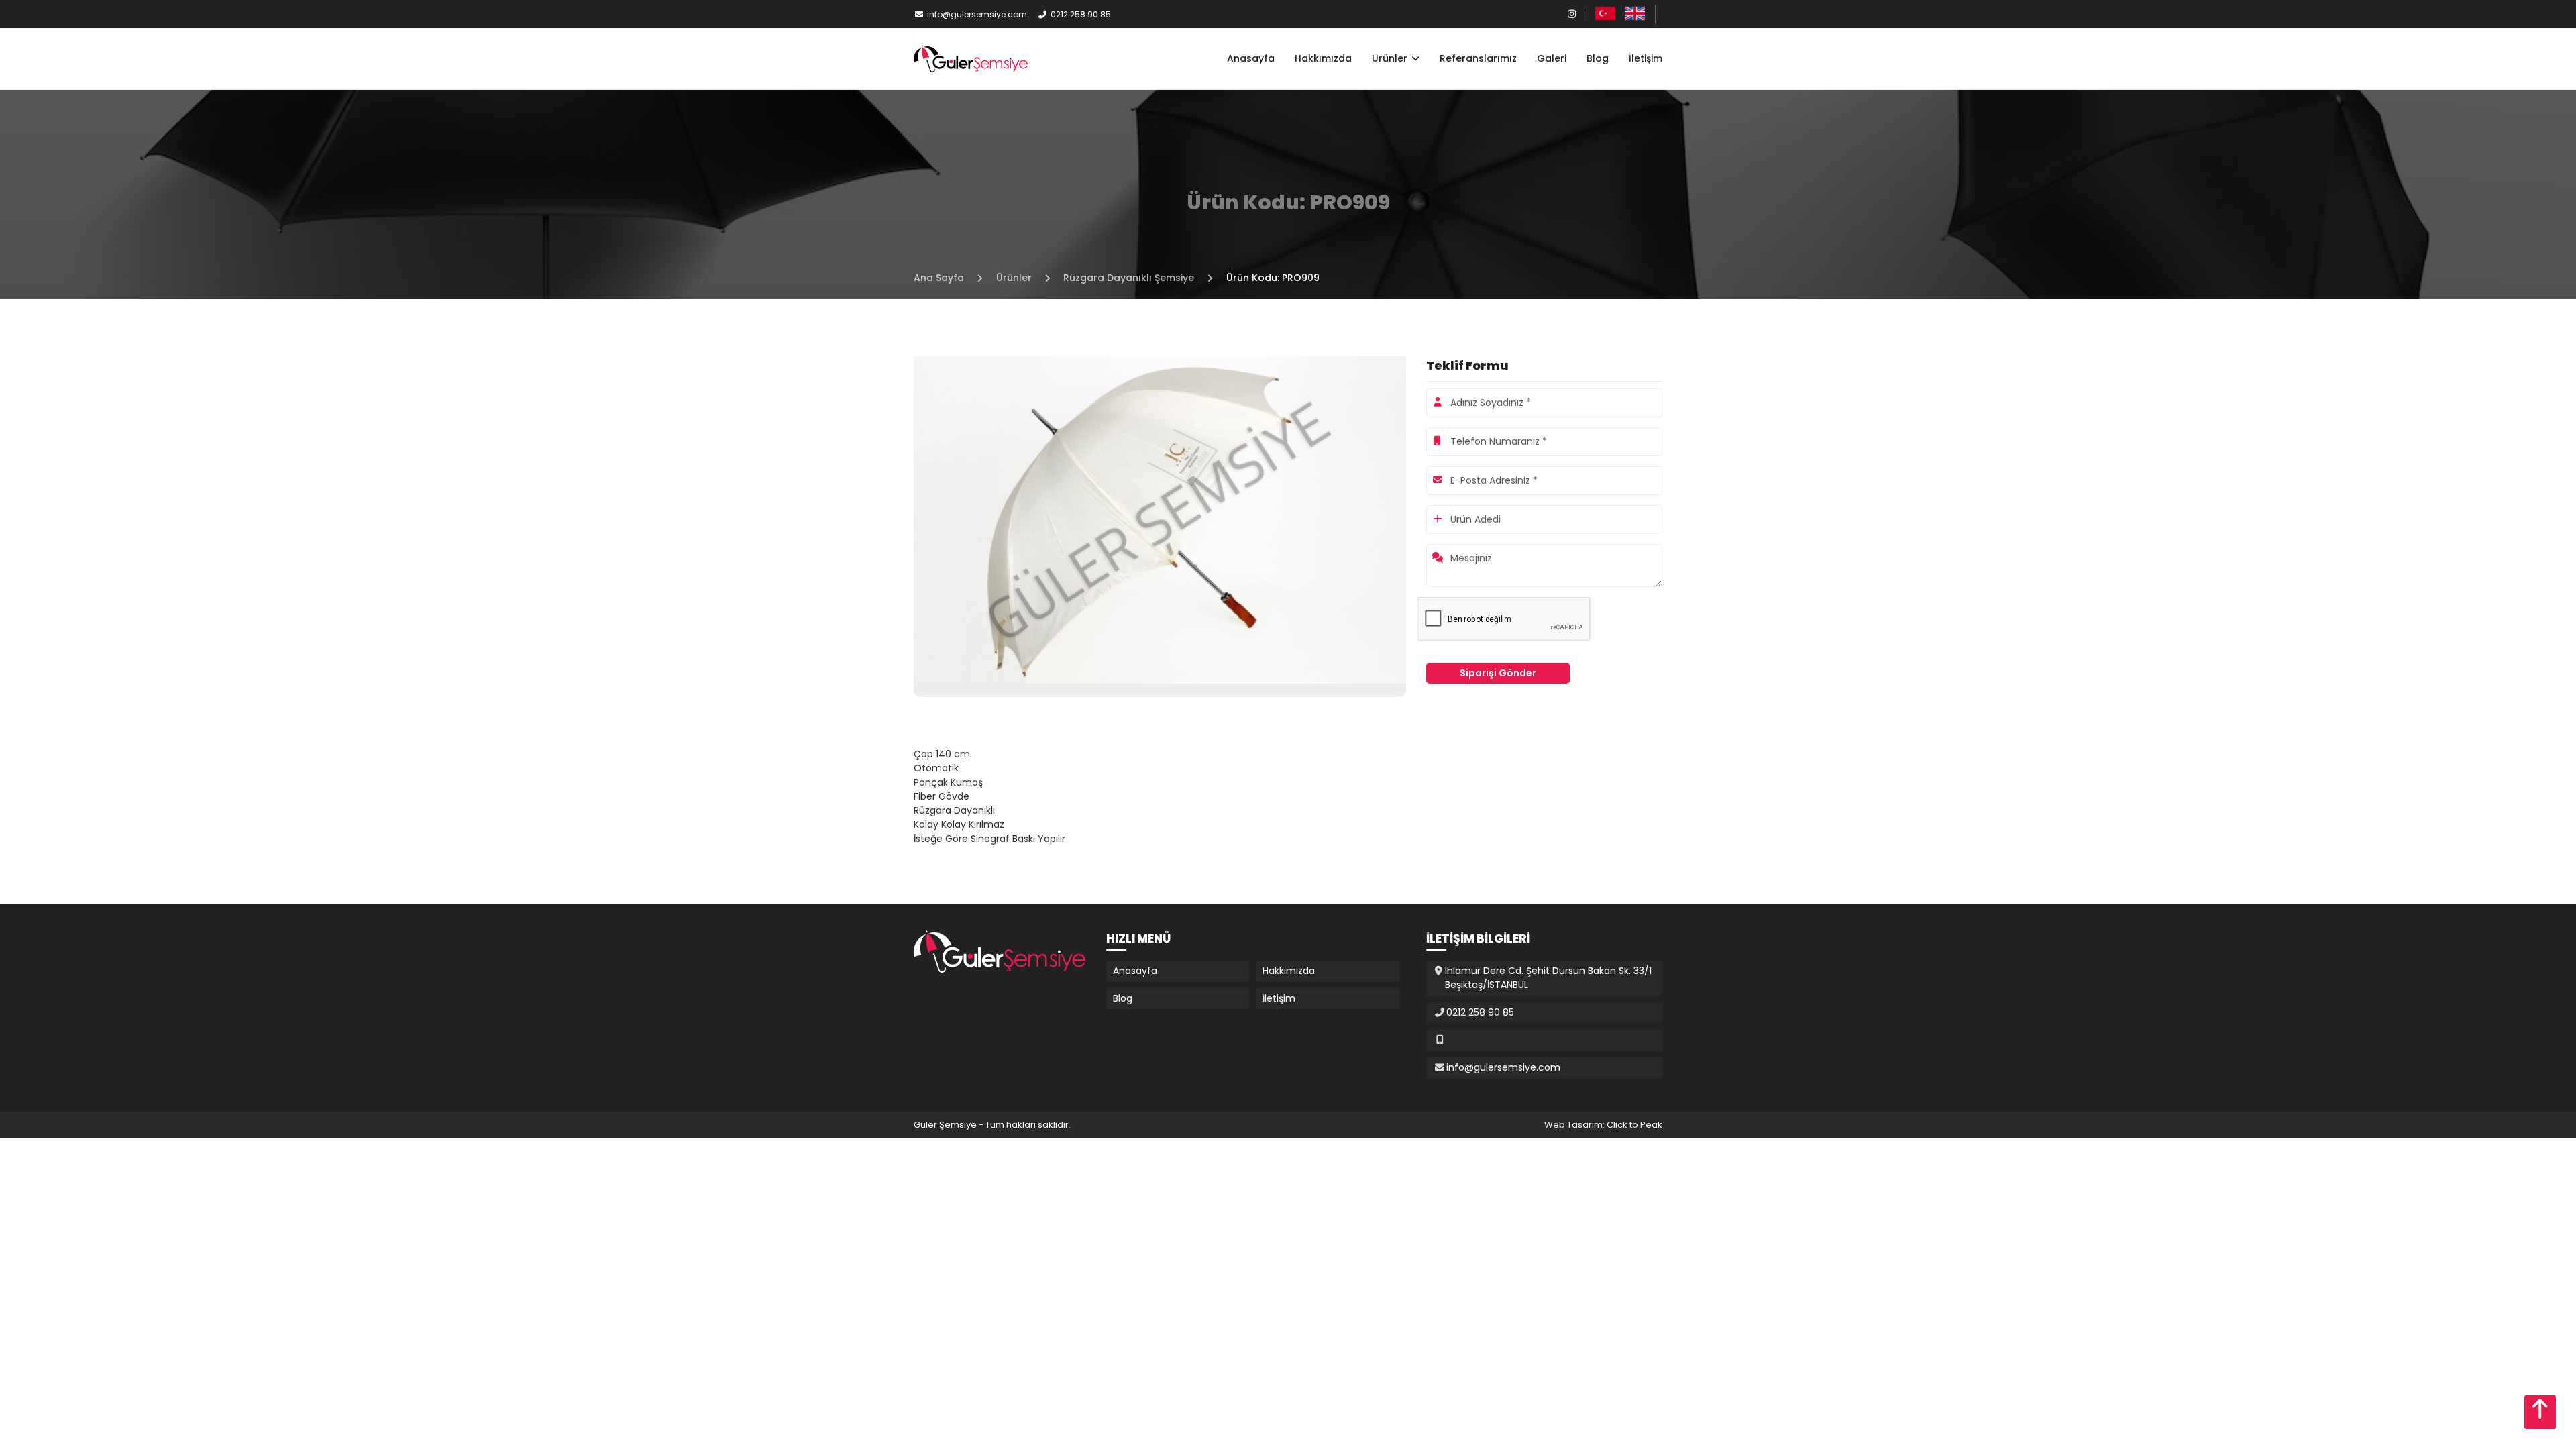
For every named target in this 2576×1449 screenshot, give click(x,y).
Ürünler (1391, 58)
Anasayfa (1251, 58)
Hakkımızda (1323, 58)
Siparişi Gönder (1498, 673)
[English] (1635, 13)
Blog (1598, 58)
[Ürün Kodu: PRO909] (1160, 519)
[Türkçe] (1605, 13)
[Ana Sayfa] (971, 58)
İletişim (1646, 58)
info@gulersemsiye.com (977, 14)
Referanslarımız (1478, 58)
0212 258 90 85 (1081, 14)
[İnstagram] (1572, 14)
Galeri (1552, 58)
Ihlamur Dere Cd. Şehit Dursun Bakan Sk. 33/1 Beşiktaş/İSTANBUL (1548, 978)
